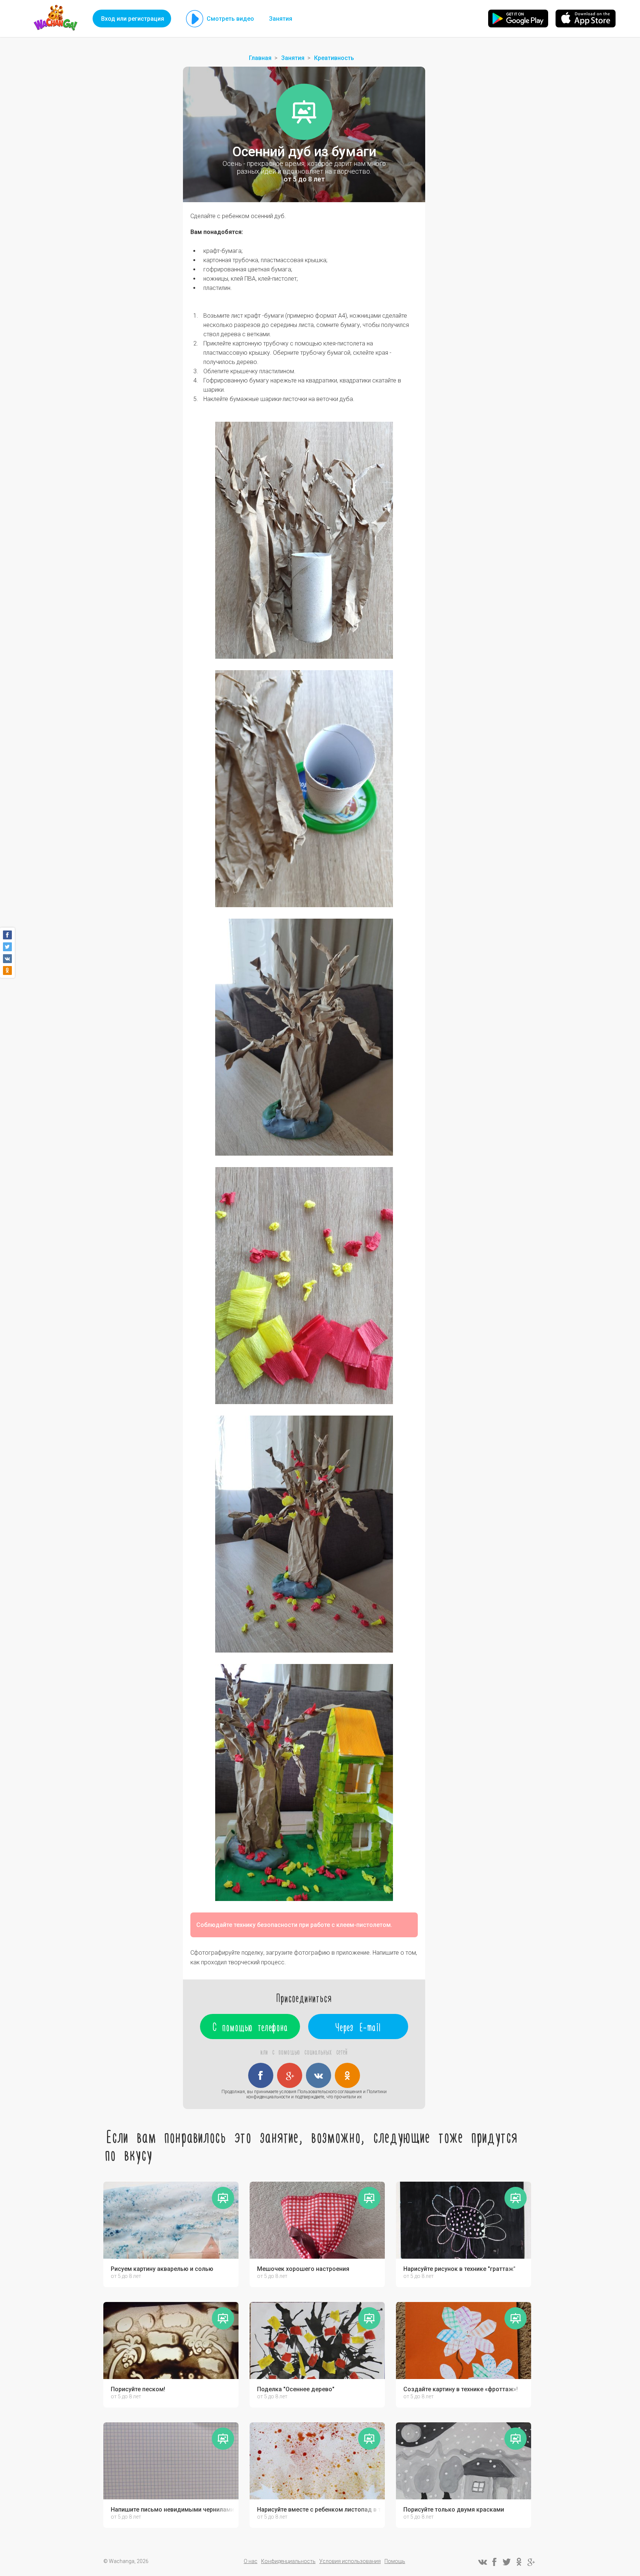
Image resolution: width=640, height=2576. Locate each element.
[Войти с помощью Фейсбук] (261, 2075)
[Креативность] (304, 112)
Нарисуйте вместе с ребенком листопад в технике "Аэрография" (319, 2510)
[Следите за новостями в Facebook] (494, 2562)
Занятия (281, 19)
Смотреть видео (230, 19)
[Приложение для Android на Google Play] (518, 19)
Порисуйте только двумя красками (454, 2510)
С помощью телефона (250, 2027)
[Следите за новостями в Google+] (531, 2562)
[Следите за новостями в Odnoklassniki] (519, 2562)
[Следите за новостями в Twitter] (507, 2562)
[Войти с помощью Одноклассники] (347, 2075)
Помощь (395, 2561)
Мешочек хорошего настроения (303, 2269)
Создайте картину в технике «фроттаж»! (461, 2389)
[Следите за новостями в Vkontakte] (482, 2562)
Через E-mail (358, 2027)
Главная (260, 58)
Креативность (334, 58)
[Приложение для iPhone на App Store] (586, 19)
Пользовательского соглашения (330, 2092)
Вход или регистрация (133, 19)
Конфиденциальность (288, 2561)
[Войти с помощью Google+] (290, 2075)
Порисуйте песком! (138, 2389)
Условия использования (350, 2561)
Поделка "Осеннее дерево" (296, 2389)
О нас (251, 2561)
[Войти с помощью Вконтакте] (319, 2075)
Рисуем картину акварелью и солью (162, 2269)
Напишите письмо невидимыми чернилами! (173, 2510)
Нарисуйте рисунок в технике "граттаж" (459, 2269)
